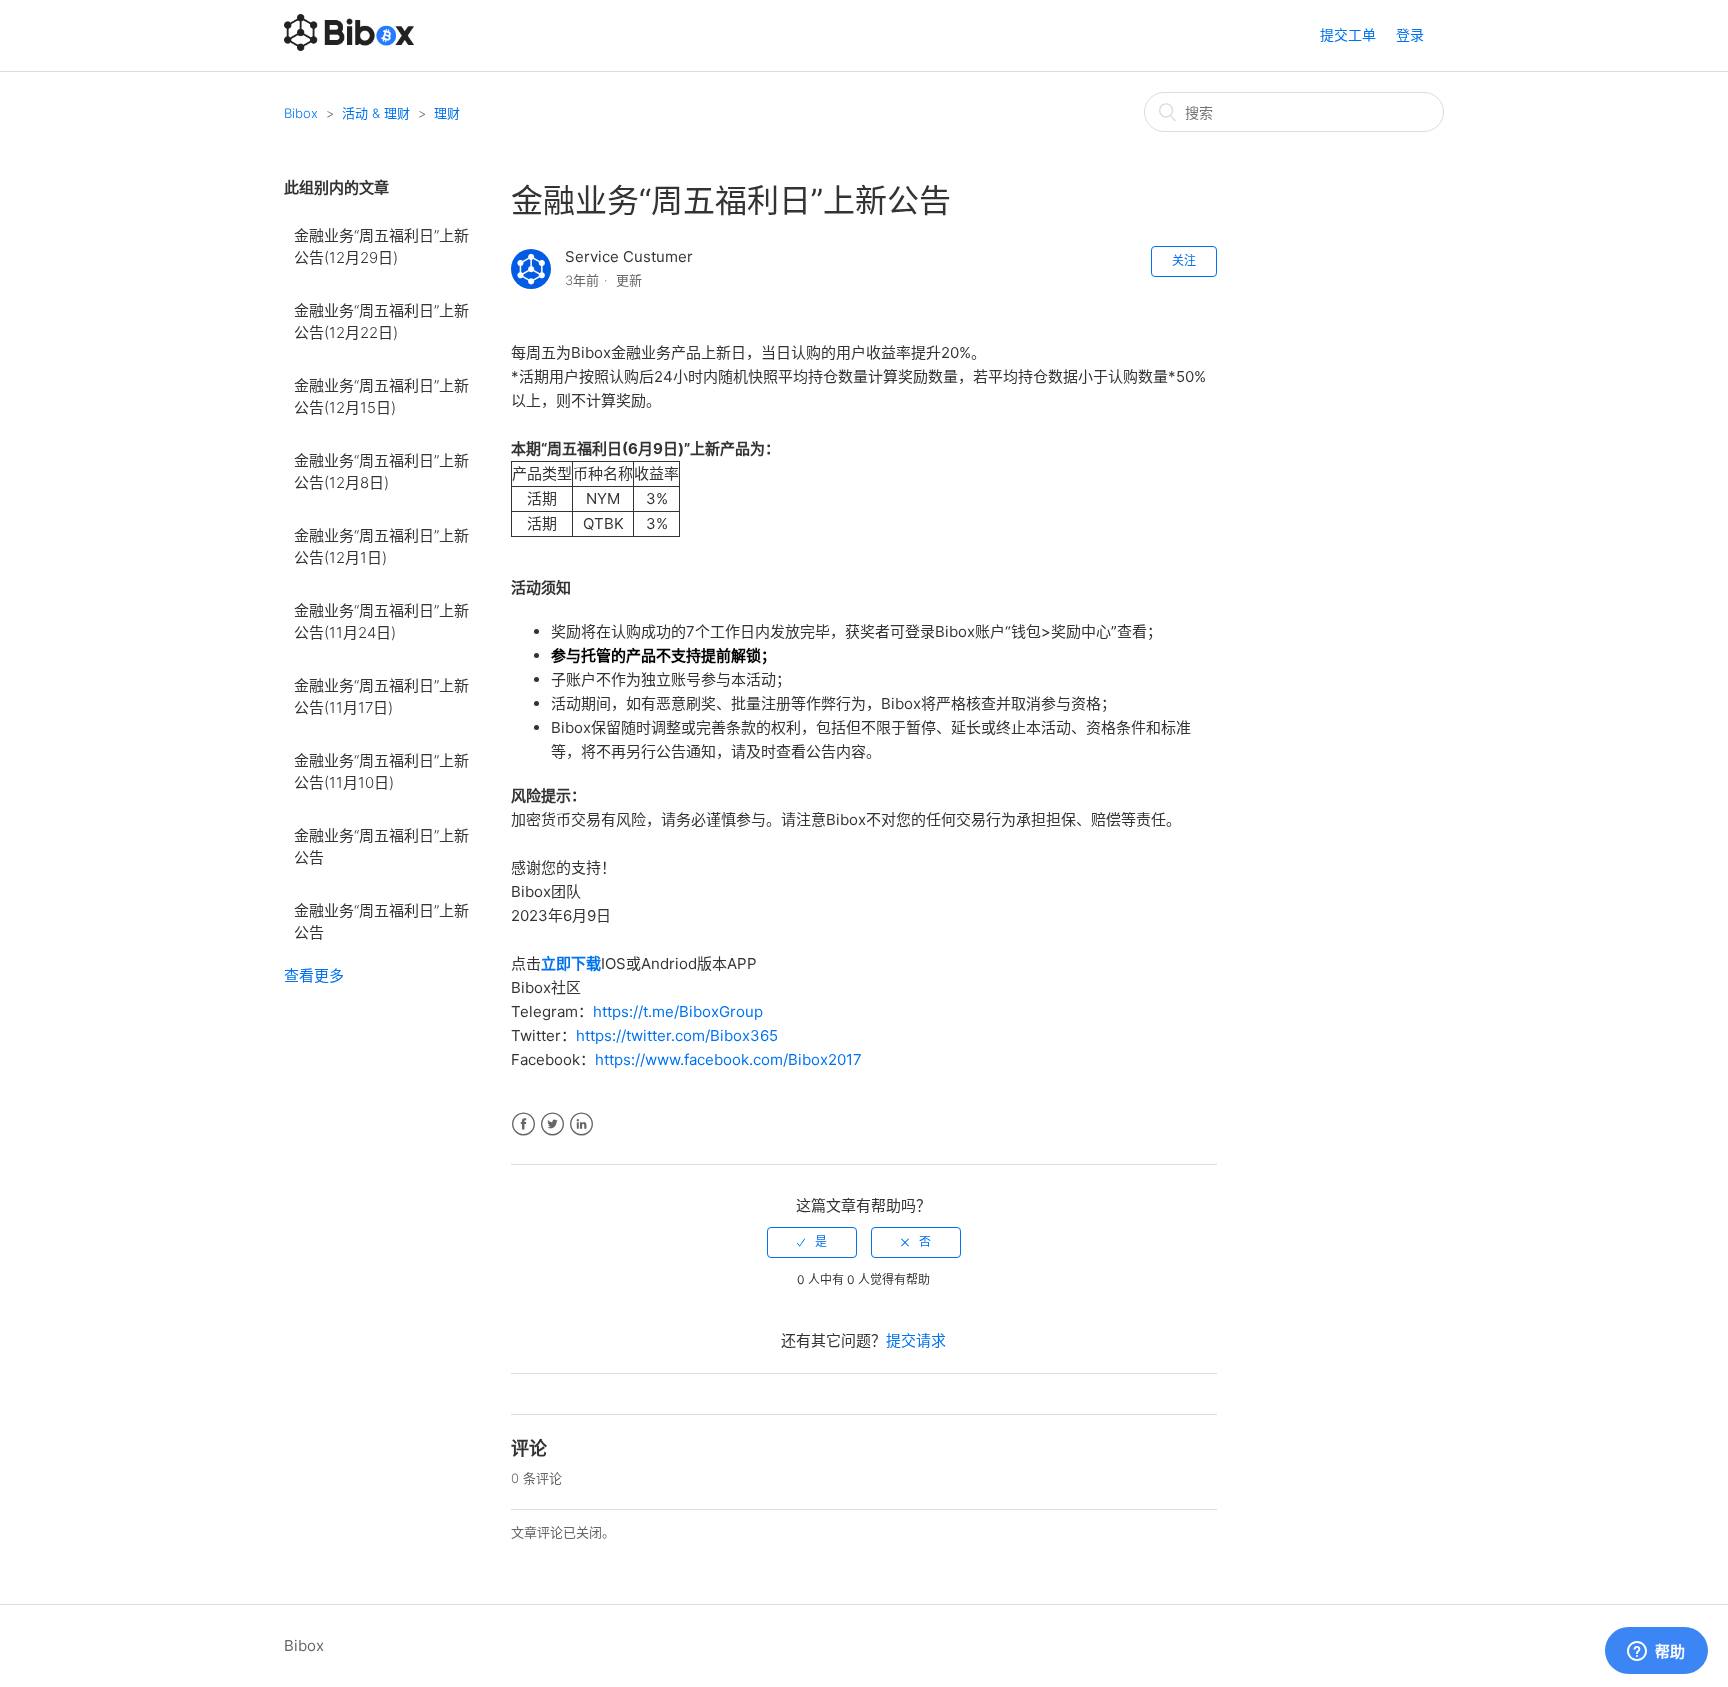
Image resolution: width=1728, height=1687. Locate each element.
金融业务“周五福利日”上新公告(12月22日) (381, 322)
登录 (1410, 34)
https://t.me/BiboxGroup (678, 1011)
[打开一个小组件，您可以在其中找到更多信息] (1656, 1652)
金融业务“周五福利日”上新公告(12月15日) (381, 397)
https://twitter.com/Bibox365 (677, 1035)
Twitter (552, 1124)
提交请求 (916, 1340)
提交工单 (1348, 34)
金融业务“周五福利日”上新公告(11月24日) (381, 622)
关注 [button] (1184, 260)
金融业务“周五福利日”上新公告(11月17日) (381, 697)
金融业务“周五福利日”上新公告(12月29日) (381, 247)
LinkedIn (581, 1124)
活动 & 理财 (376, 113)
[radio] (812, 1242)
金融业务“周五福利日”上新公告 (381, 847)
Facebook (523, 1124)
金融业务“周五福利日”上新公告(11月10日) (381, 772)
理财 (447, 113)
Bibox (301, 113)
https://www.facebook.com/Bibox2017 (728, 1059)
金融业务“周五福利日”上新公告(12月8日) (381, 472)
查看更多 (314, 975)
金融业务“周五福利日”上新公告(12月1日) (381, 547)
